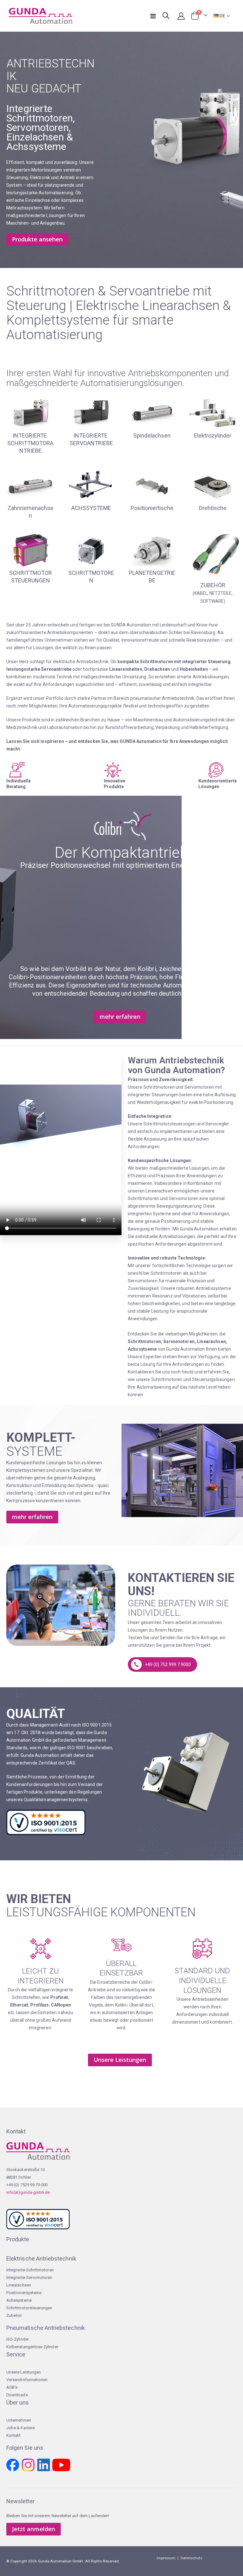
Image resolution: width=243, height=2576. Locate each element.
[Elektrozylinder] (213, 413)
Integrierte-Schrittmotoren (30, 2270)
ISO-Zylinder (18, 2339)
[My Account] (181, 16)
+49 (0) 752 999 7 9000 (168, 1664)
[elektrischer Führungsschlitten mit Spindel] (152, 413)
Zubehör (14, 2315)
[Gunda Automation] (40, 16)
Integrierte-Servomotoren (29, 2277)
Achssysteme (19, 2300)
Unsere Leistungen (24, 2372)
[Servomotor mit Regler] (91, 413)
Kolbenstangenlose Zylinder (32, 2347)
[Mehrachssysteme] (91, 485)
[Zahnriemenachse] (30, 485)
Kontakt (13, 2435)
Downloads (17, 2395)
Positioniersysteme (24, 2293)
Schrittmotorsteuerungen (29, 2308)
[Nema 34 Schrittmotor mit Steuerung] (30, 413)
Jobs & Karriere (21, 2428)
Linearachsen (19, 2285)
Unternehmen (19, 2420)
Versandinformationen (27, 2380)
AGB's (12, 2387)
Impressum (166, 2558)
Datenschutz (192, 2558)
